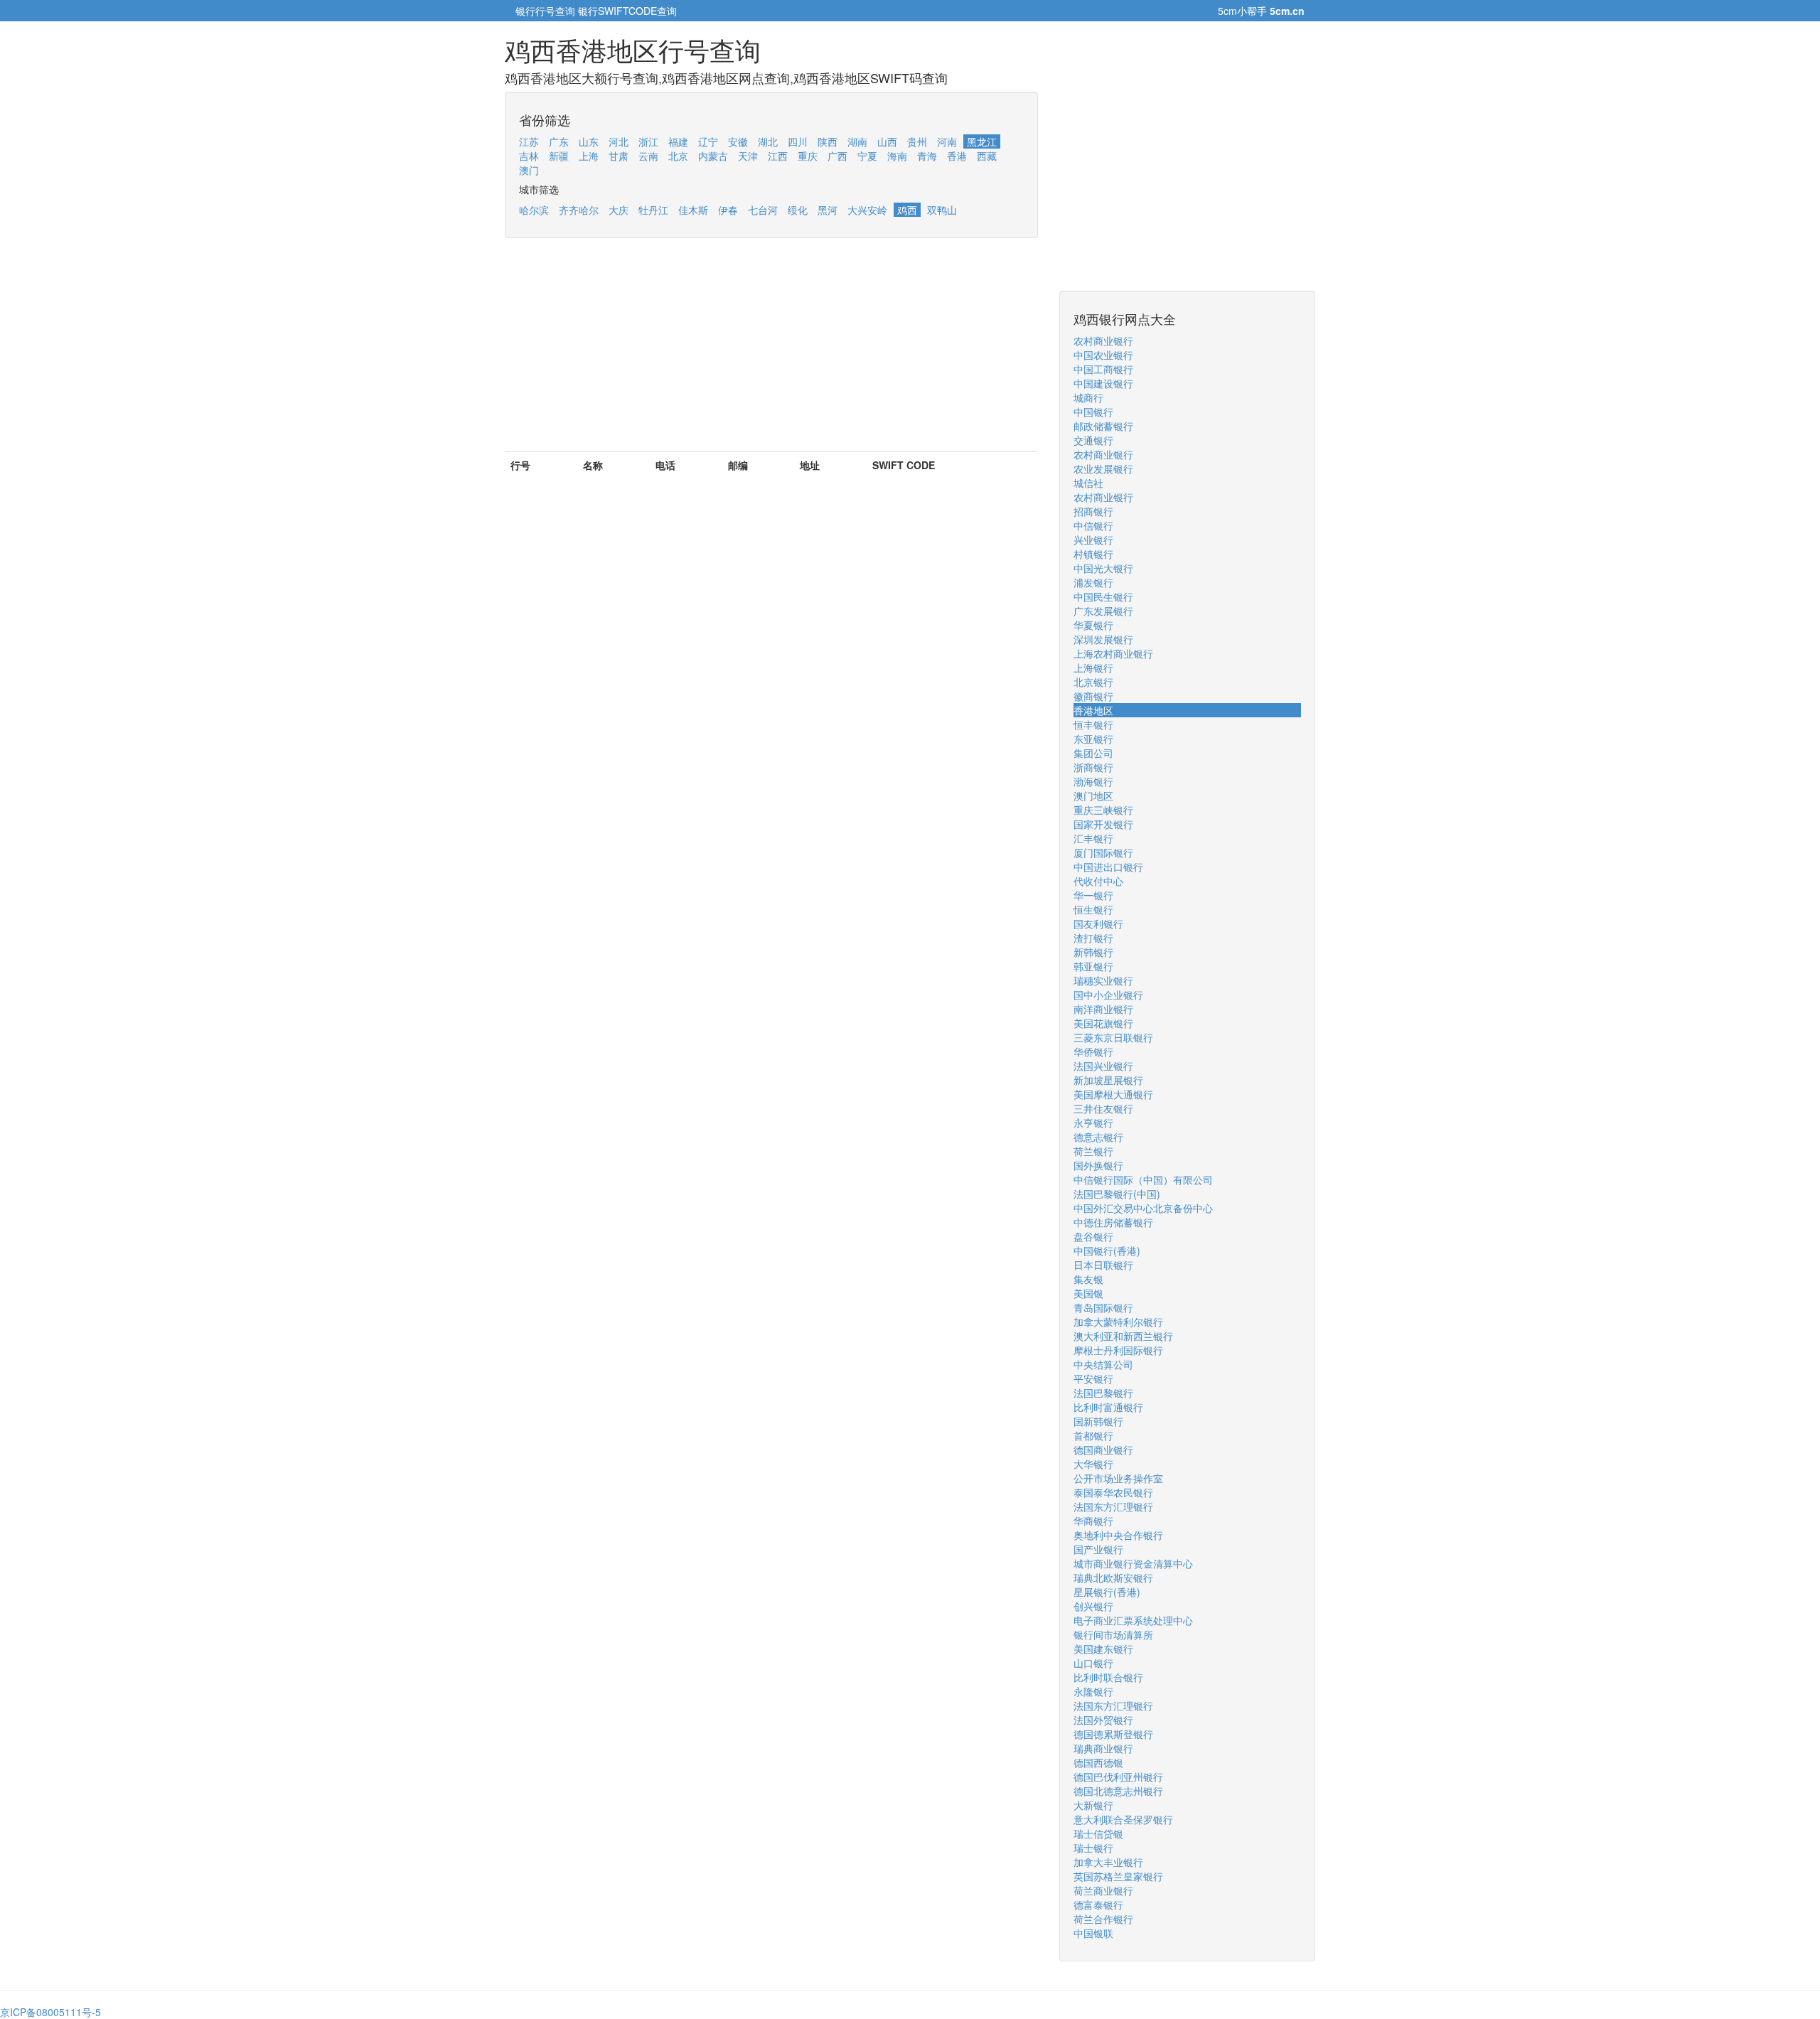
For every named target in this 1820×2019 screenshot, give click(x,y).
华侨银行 (1093, 1051)
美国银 (1088, 1293)
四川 (798, 141)
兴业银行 (1093, 540)
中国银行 (1093, 412)
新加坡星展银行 (1108, 1080)
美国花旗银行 (1103, 1023)
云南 (648, 156)
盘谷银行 (1093, 1236)
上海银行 (1093, 668)
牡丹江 (653, 210)
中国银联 (1093, 1933)
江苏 (529, 141)
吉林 (529, 156)
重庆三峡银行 (1103, 810)
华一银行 (1093, 895)
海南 (897, 156)
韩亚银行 (1093, 966)
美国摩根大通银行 (1113, 1094)
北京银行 (1093, 682)
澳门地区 (1093, 796)
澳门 (529, 170)
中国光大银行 (1103, 568)
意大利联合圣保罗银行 (1123, 1819)
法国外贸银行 (1103, 1720)
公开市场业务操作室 (1118, 1478)
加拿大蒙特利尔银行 (1118, 1322)
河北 (619, 141)
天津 (748, 156)
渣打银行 (1093, 938)
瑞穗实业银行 (1103, 980)
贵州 (917, 141)
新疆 (559, 156)
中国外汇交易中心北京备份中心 (1143, 1208)
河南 (947, 141)
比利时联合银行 (1108, 1677)
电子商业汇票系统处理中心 (1133, 1620)
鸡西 (907, 210)
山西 (887, 141)
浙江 (648, 141)
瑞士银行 (1093, 1848)
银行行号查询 (545, 11)
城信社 (1088, 483)
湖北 (768, 141)
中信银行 (1093, 525)
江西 (778, 156)
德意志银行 (1098, 1137)
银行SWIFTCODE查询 (627, 11)
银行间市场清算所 (1113, 1634)
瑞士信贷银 (1098, 1833)
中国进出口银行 (1108, 867)
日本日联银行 (1103, 1265)
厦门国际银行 (1103, 852)
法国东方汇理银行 (1113, 1506)
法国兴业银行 (1103, 1066)
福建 (678, 141)
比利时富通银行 (1108, 1407)
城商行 (1088, 397)
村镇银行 (1093, 554)
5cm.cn (1287, 11)
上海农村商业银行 (1113, 653)
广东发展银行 (1103, 611)
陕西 (828, 141)
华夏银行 (1093, 625)
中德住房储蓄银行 (1113, 1222)
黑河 (828, 210)
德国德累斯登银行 (1113, 1734)
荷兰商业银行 (1103, 1890)
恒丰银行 (1093, 724)
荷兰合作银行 (1103, 1919)
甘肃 (619, 156)
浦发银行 (1093, 582)
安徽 (738, 141)
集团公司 (1093, 753)
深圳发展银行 (1103, 639)
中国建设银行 (1103, 383)
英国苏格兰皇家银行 (1118, 1876)
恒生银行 (1093, 909)
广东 (559, 141)
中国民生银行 (1103, 596)
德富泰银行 (1098, 1905)
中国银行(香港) (1107, 1251)
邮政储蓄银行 (1103, 426)
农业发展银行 (1103, 468)
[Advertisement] (771, 352)
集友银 (1088, 1279)
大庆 (619, 210)
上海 (589, 156)
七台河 (763, 210)
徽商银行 (1093, 696)
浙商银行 (1093, 767)
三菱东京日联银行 (1113, 1037)
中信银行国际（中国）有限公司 (1143, 1179)
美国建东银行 (1103, 1649)
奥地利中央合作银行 (1118, 1535)
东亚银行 (1093, 739)
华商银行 (1093, 1521)
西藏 (987, 156)
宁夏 (867, 156)
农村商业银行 (1103, 341)
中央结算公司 (1103, 1364)
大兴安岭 (867, 210)
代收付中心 (1098, 881)
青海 (927, 156)
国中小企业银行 (1108, 995)
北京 (678, 156)
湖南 (857, 141)
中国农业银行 (1103, 355)
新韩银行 (1093, 952)
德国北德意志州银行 (1118, 1791)
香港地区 (1093, 710)
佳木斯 (693, 210)
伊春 (728, 210)
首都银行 (1093, 1435)
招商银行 (1093, 511)
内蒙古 (713, 156)
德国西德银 (1098, 1762)
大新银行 (1093, 1805)
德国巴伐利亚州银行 (1118, 1777)
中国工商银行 (1103, 369)
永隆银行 (1093, 1691)
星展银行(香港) (1107, 1592)
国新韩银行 (1098, 1421)
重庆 (808, 156)
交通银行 (1093, 440)
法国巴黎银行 (1103, 1393)
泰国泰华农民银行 (1113, 1492)
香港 (957, 156)
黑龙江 (982, 141)
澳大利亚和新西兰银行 (1123, 1336)
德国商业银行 (1103, 1450)
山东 (589, 141)
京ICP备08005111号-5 (50, 2012)
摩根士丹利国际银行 (1118, 1350)
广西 (837, 156)
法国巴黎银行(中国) (1117, 1194)
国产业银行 (1098, 1549)
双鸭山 (942, 210)
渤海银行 (1093, 781)
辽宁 (708, 141)
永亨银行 (1093, 1123)
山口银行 (1093, 1663)
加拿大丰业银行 (1108, 1862)
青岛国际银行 (1103, 1307)
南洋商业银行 (1103, 1009)
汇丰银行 (1093, 838)
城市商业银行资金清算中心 (1133, 1563)
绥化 (798, 210)
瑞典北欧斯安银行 (1113, 1578)
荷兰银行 (1093, 1151)
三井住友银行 (1103, 1108)
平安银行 (1093, 1378)
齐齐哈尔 (579, 210)
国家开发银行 (1103, 824)
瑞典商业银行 (1103, 1748)
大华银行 (1093, 1464)
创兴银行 (1093, 1606)
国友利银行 (1098, 923)
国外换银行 (1098, 1165)
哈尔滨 (534, 210)
